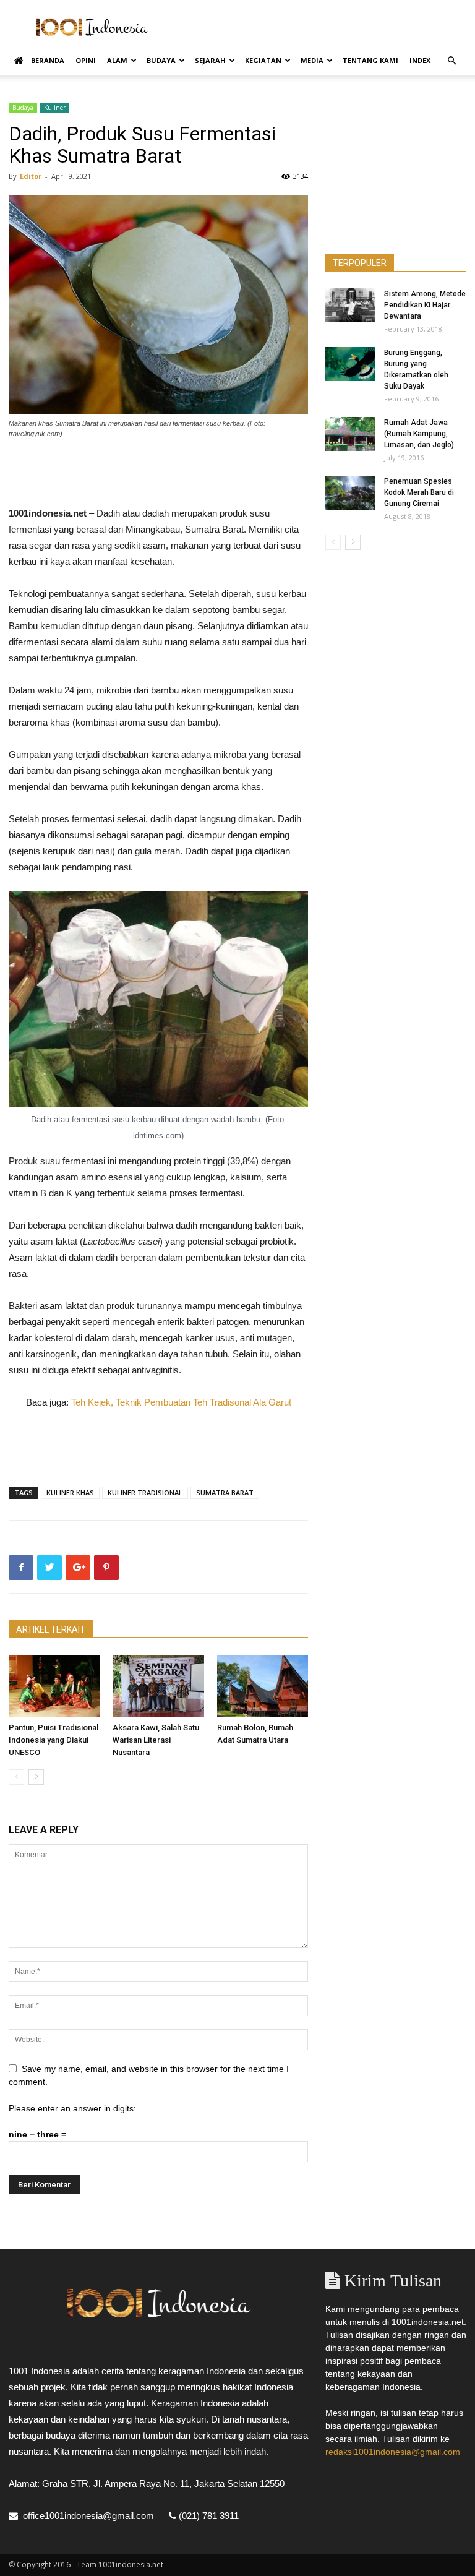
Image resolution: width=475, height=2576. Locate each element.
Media (312, 60)
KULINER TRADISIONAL (145, 1492)
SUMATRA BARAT (225, 1492)
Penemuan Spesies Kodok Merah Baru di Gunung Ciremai (419, 492)
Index (420, 60)
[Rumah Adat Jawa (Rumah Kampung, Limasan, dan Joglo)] (350, 434)
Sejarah (210, 60)
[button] (451, 61)
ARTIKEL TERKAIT (51, 1629)
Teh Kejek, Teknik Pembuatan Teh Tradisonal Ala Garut (181, 1402)
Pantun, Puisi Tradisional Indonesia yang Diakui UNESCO (53, 1740)
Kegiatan (263, 60)
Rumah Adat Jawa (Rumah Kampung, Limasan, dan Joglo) (419, 434)
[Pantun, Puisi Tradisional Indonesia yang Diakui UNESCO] (54, 1686)
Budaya (161, 60)
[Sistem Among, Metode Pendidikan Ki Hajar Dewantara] (350, 305)
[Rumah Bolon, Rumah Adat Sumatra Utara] (263, 1686)
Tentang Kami (370, 60)
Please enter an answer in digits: (72, 2108)
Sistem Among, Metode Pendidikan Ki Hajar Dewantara (425, 305)
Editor (31, 176)
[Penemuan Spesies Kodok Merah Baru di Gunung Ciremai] (350, 493)
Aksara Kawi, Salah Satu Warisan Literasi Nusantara (156, 1740)
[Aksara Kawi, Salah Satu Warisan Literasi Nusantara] (158, 1686)
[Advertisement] (321, 27)
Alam (117, 60)
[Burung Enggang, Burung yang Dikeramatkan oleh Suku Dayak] (350, 364)
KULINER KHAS (70, 1492)
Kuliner (55, 108)
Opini (86, 60)
